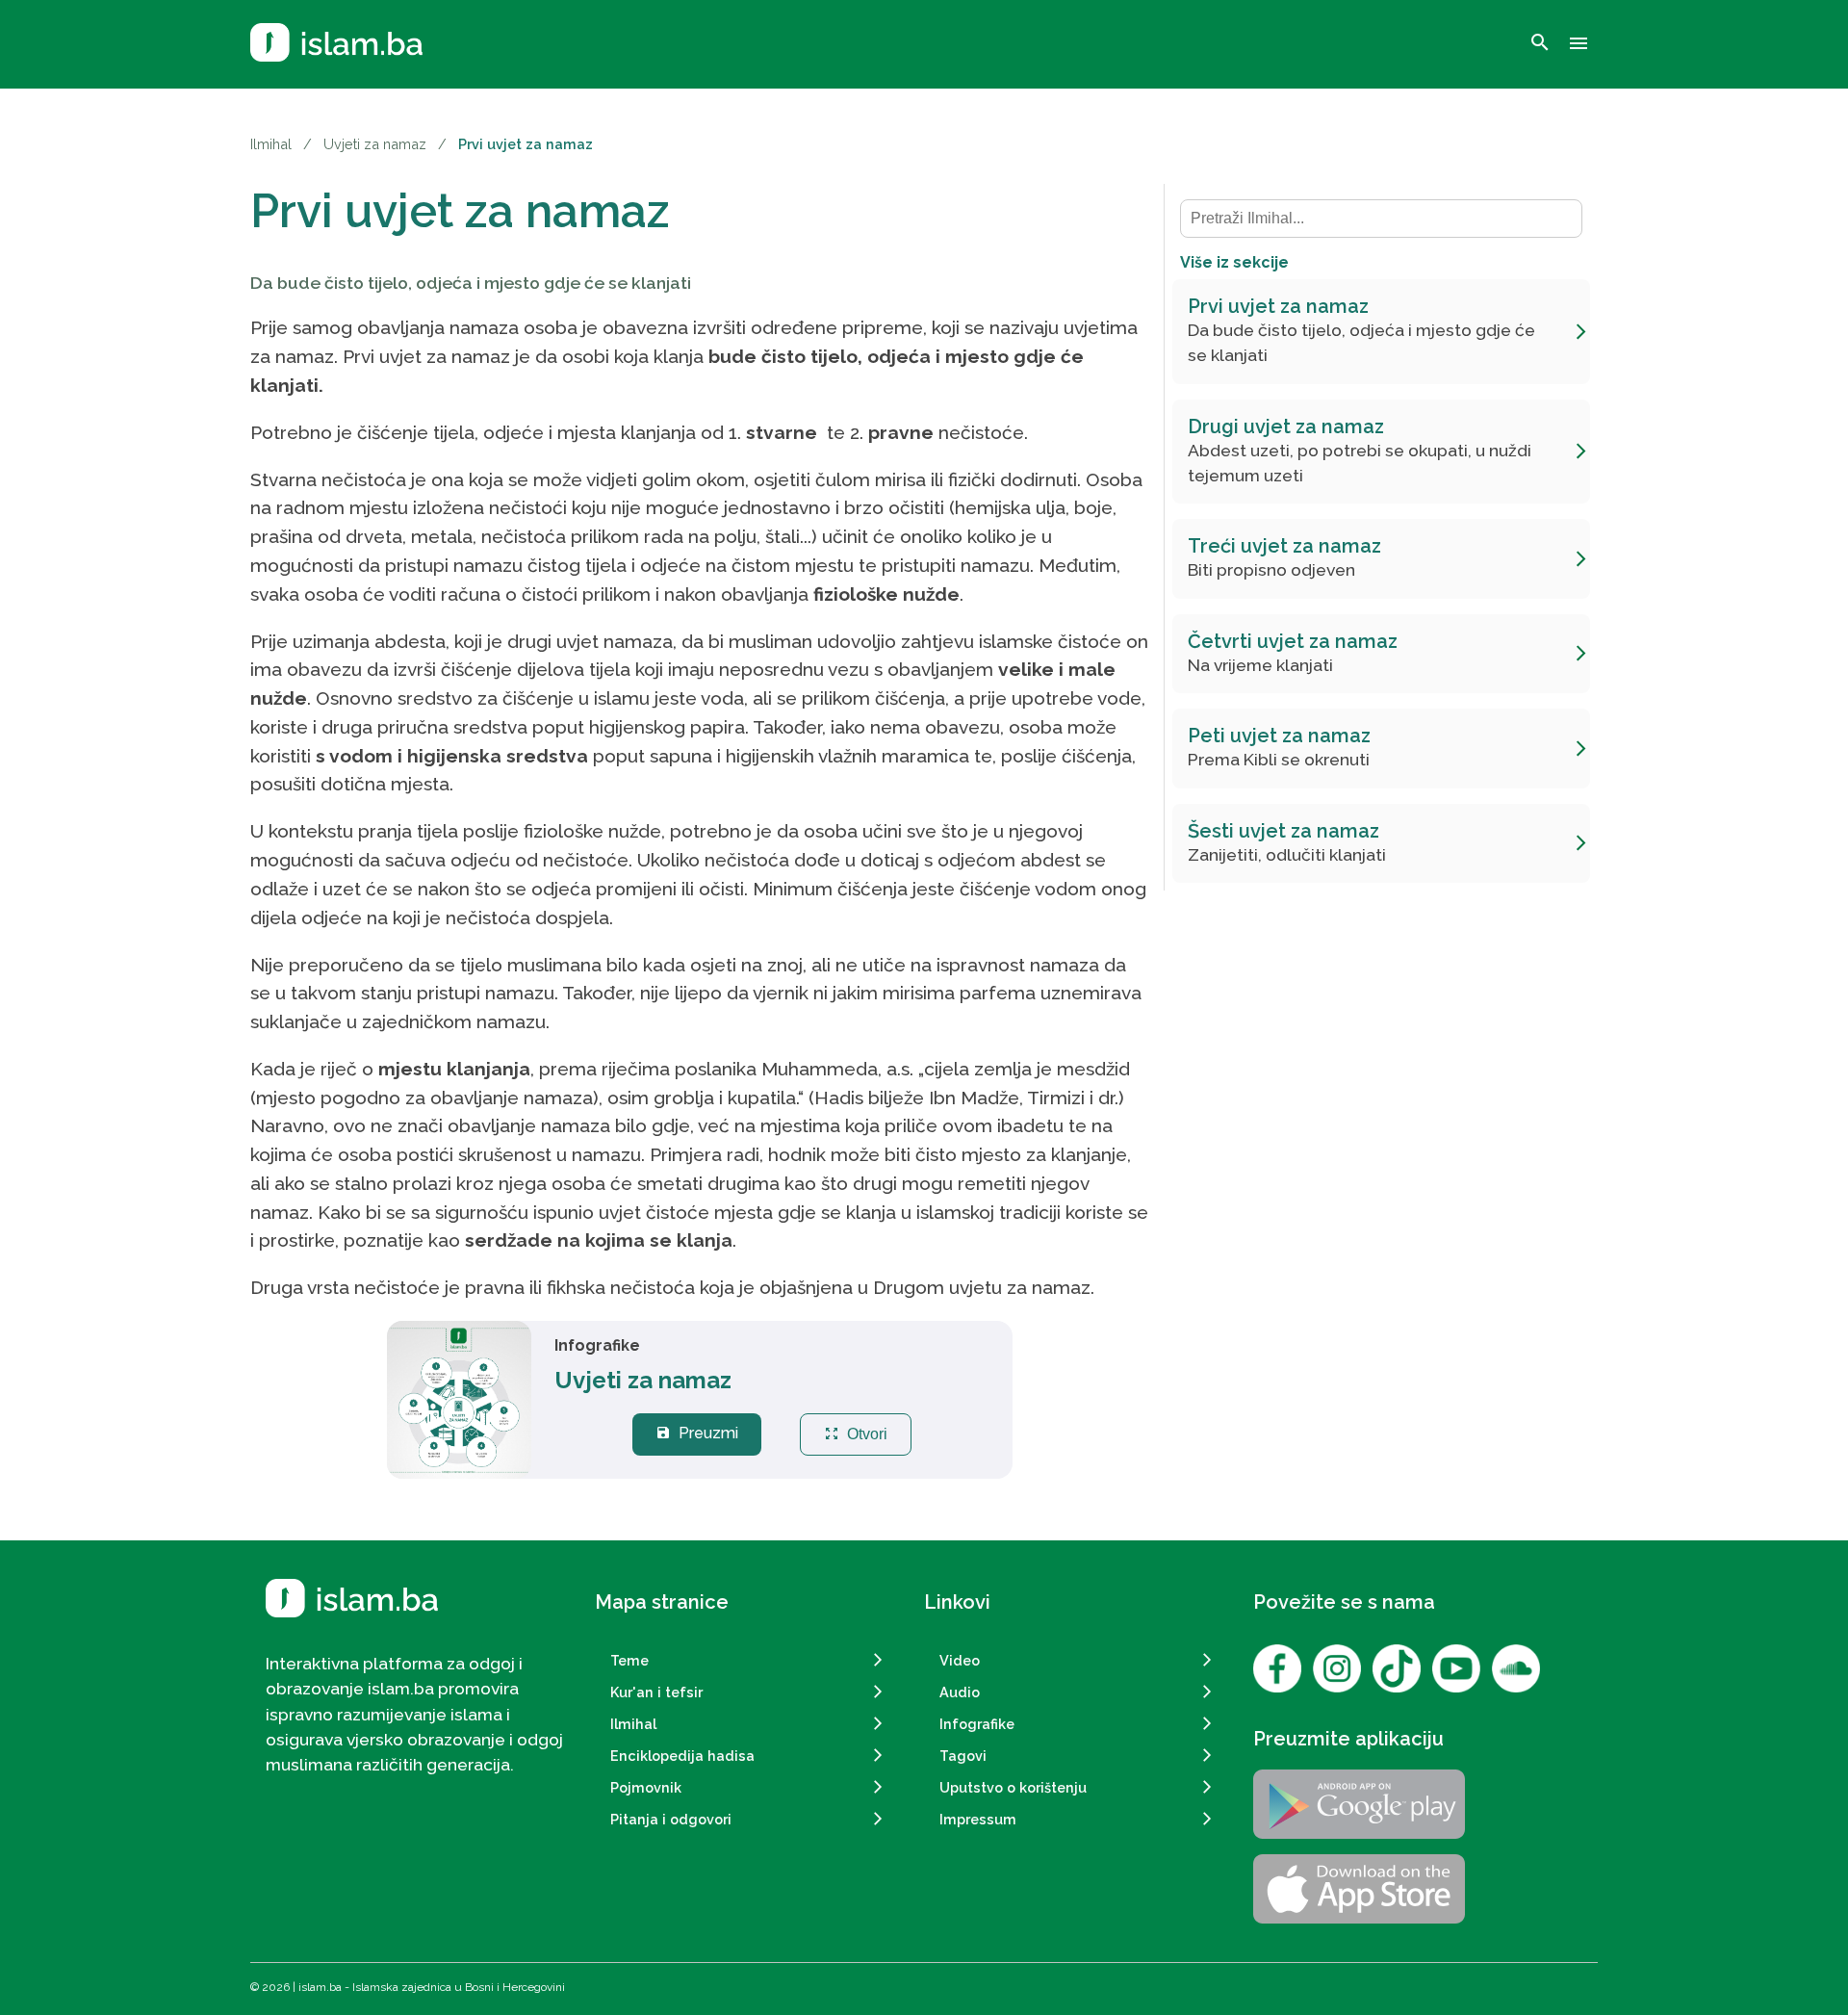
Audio (960, 1692)
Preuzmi (697, 1433)
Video (960, 1660)
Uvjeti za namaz (375, 144)
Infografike (977, 1724)
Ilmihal (271, 144)
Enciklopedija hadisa (682, 1756)
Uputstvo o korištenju (1013, 1787)
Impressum (978, 1819)
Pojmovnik (646, 1787)
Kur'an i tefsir (656, 1692)
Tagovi (963, 1756)
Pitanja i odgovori (671, 1819)
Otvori (856, 1434)
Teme (629, 1660)
